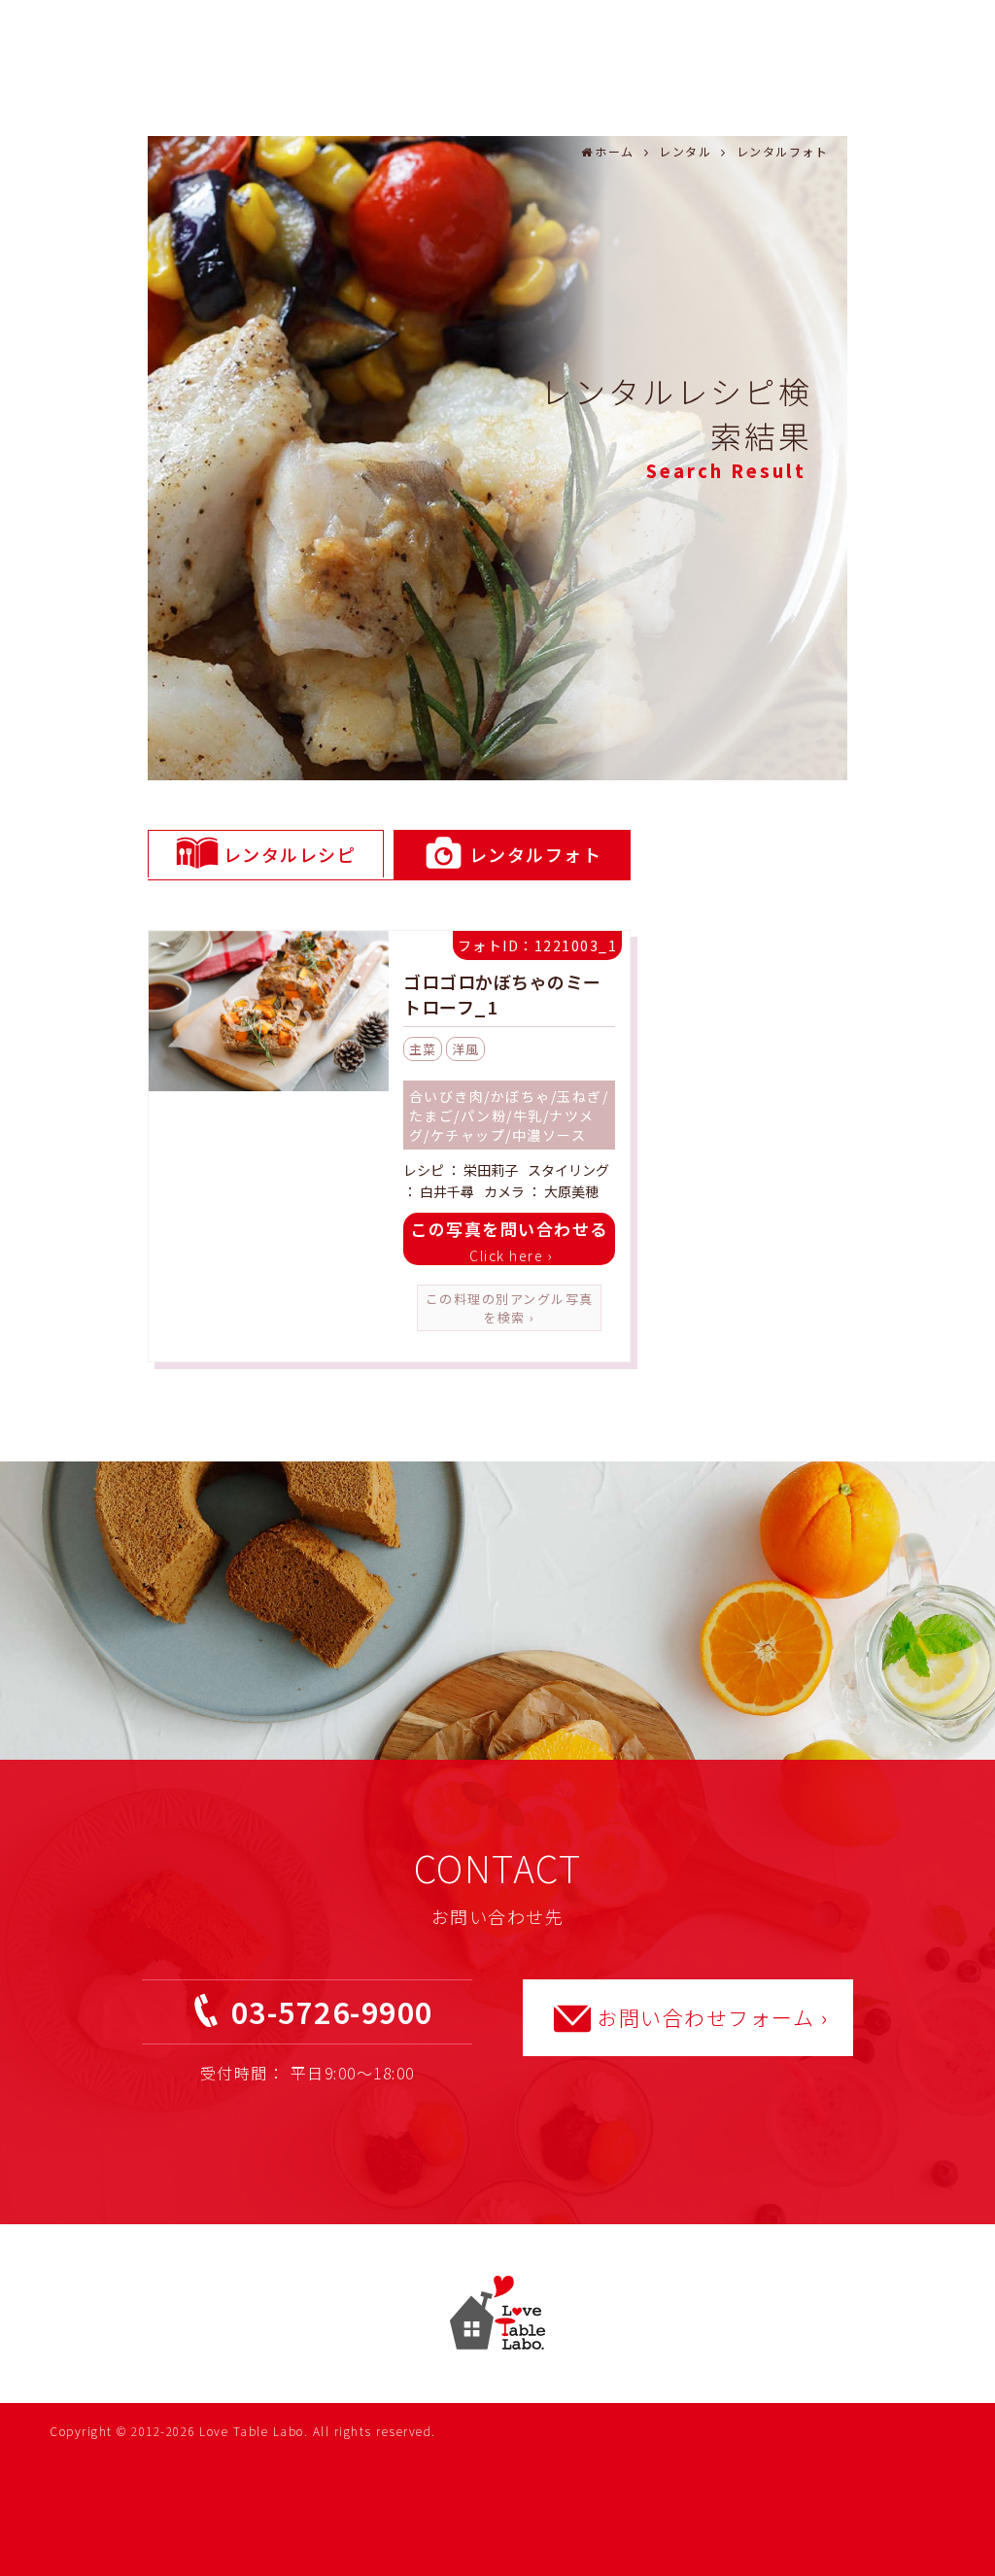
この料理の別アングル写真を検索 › (510, 1308)
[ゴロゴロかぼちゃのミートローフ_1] (269, 1013)
